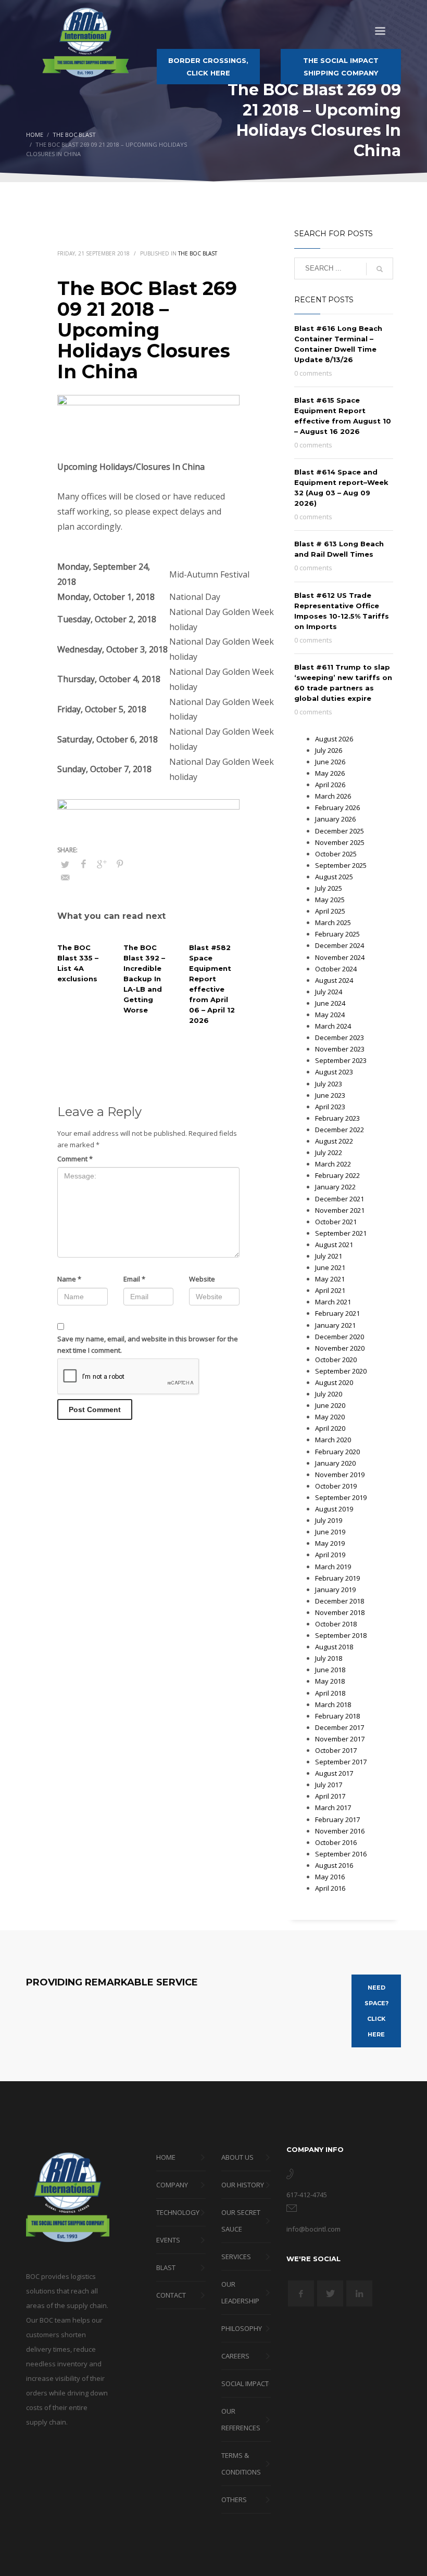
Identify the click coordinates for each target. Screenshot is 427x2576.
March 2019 (333, 1567)
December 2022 (340, 1130)
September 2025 (341, 865)
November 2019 (340, 1475)
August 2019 (334, 1509)
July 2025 (329, 888)
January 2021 (335, 1325)
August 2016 (334, 1865)
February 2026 (337, 808)
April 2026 (330, 785)
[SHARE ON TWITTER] (65, 864)
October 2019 (336, 1486)
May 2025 (330, 900)
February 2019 (337, 1578)
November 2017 (340, 1739)
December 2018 (340, 1601)
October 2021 (336, 1222)
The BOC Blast (198, 253)
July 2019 (329, 1520)
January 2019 (335, 1590)
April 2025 (330, 911)
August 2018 (334, 1647)
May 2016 (330, 1877)
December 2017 (340, 1727)
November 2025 (340, 842)
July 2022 (329, 1152)
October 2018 (336, 1624)
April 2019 (330, 1555)
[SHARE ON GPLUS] (102, 864)
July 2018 (329, 1658)
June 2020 (330, 1405)
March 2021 (333, 1302)
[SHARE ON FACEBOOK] (83, 864)
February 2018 (337, 1716)
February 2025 (337, 934)
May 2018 (330, 1681)
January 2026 (335, 819)
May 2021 (330, 1279)
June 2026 (330, 762)
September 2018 (341, 1635)
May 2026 (330, 773)
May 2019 (330, 1543)
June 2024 (330, 1003)
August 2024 (334, 980)
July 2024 (329, 992)
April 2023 (330, 1107)
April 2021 (330, 1290)
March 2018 (333, 1704)
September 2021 (341, 1233)
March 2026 (333, 796)
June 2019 (330, 1532)
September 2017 (341, 1762)
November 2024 (340, 957)
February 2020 (337, 1452)
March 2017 (333, 1808)
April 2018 (330, 1693)
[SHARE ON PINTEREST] (120, 864)
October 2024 (336, 969)
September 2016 (341, 1854)
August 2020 (334, 1382)
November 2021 (340, 1210)
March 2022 (333, 1164)
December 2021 (340, 1199)
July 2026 (329, 750)
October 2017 (336, 1750)
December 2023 (340, 1037)
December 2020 (340, 1337)
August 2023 (334, 1072)
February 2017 (337, 1819)
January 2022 (335, 1187)
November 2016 (340, 1831)
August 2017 (334, 1773)
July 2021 (329, 1256)
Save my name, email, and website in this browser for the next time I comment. (148, 1344)
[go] (380, 269)
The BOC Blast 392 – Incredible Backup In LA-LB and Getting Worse (144, 979)
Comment (75, 1159)
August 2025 (334, 877)
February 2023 (337, 1118)
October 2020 (336, 1360)
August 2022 (334, 1141)
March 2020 (333, 1440)
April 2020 (330, 1428)
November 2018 (340, 1612)
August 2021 (334, 1245)
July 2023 (329, 1084)
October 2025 (336, 854)
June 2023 (330, 1095)
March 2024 (333, 1026)
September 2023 (341, 1060)
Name (69, 1279)
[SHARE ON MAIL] (65, 877)
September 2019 (341, 1497)
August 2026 (334, 739)
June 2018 (330, 1670)
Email (134, 1279)
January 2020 (335, 1463)
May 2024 (330, 1015)
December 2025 (340, 831)
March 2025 (333, 922)
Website (202, 1279)
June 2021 (330, 1267)
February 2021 (337, 1313)
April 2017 (330, 1796)
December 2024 (340, 945)
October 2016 (336, 1842)
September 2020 (341, 1371)
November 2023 (340, 1049)
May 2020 (330, 1417)
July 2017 (329, 1785)
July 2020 (329, 1394)
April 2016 (330, 1888)
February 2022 (337, 1175)
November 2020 (340, 1348)
